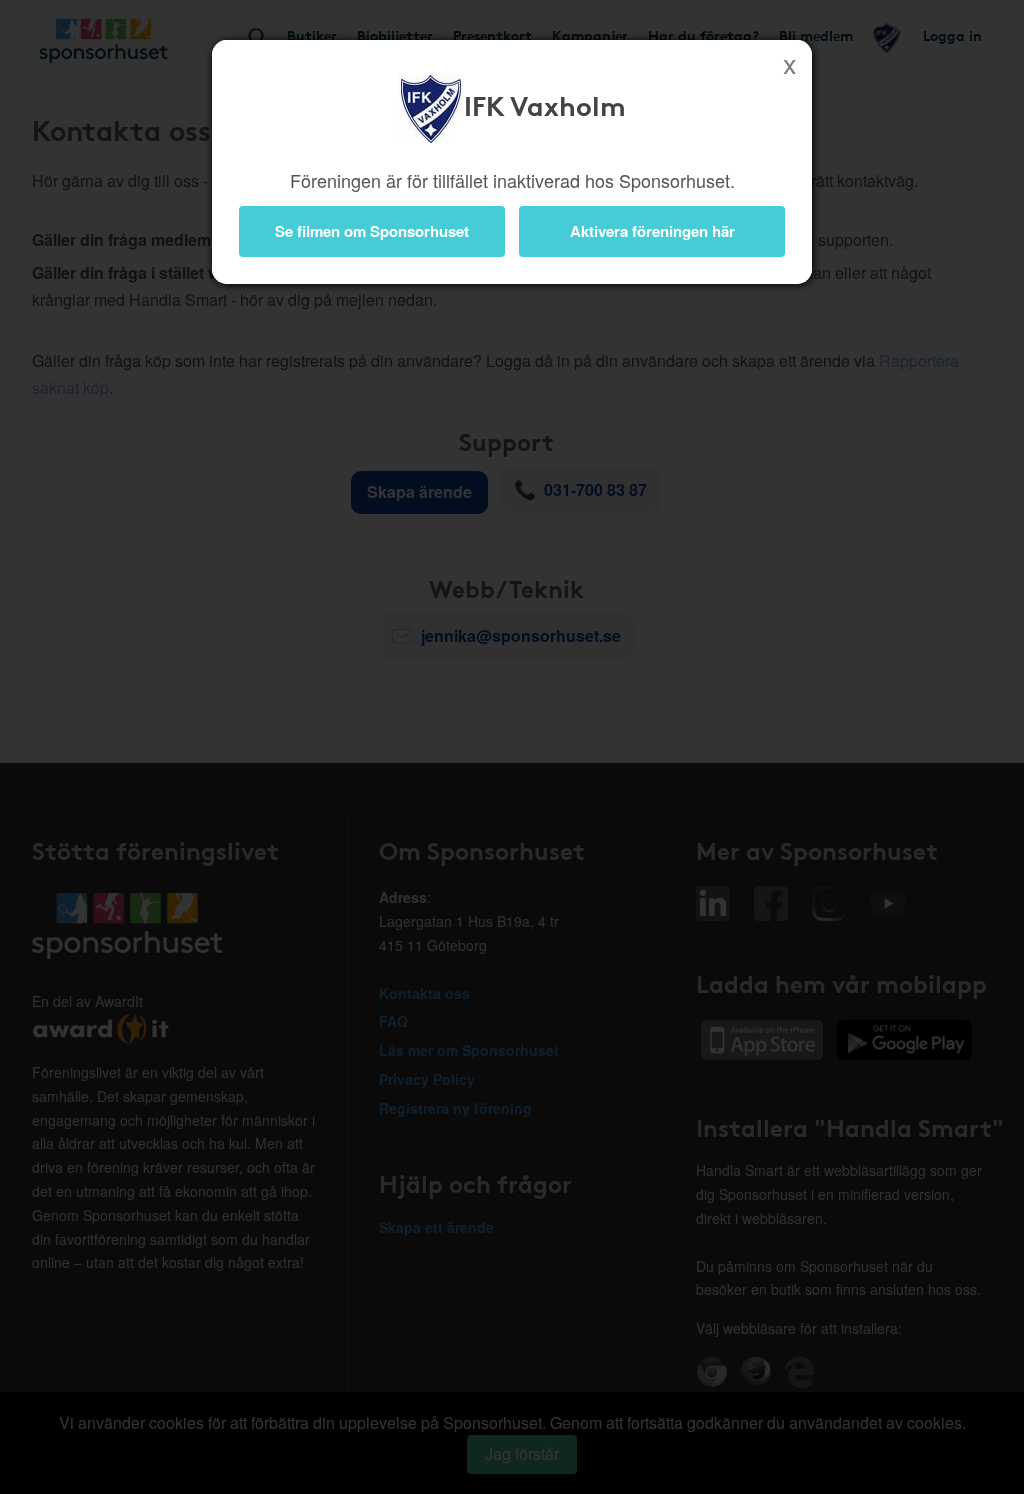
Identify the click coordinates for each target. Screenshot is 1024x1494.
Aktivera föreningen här (652, 231)
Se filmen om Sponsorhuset (372, 231)
